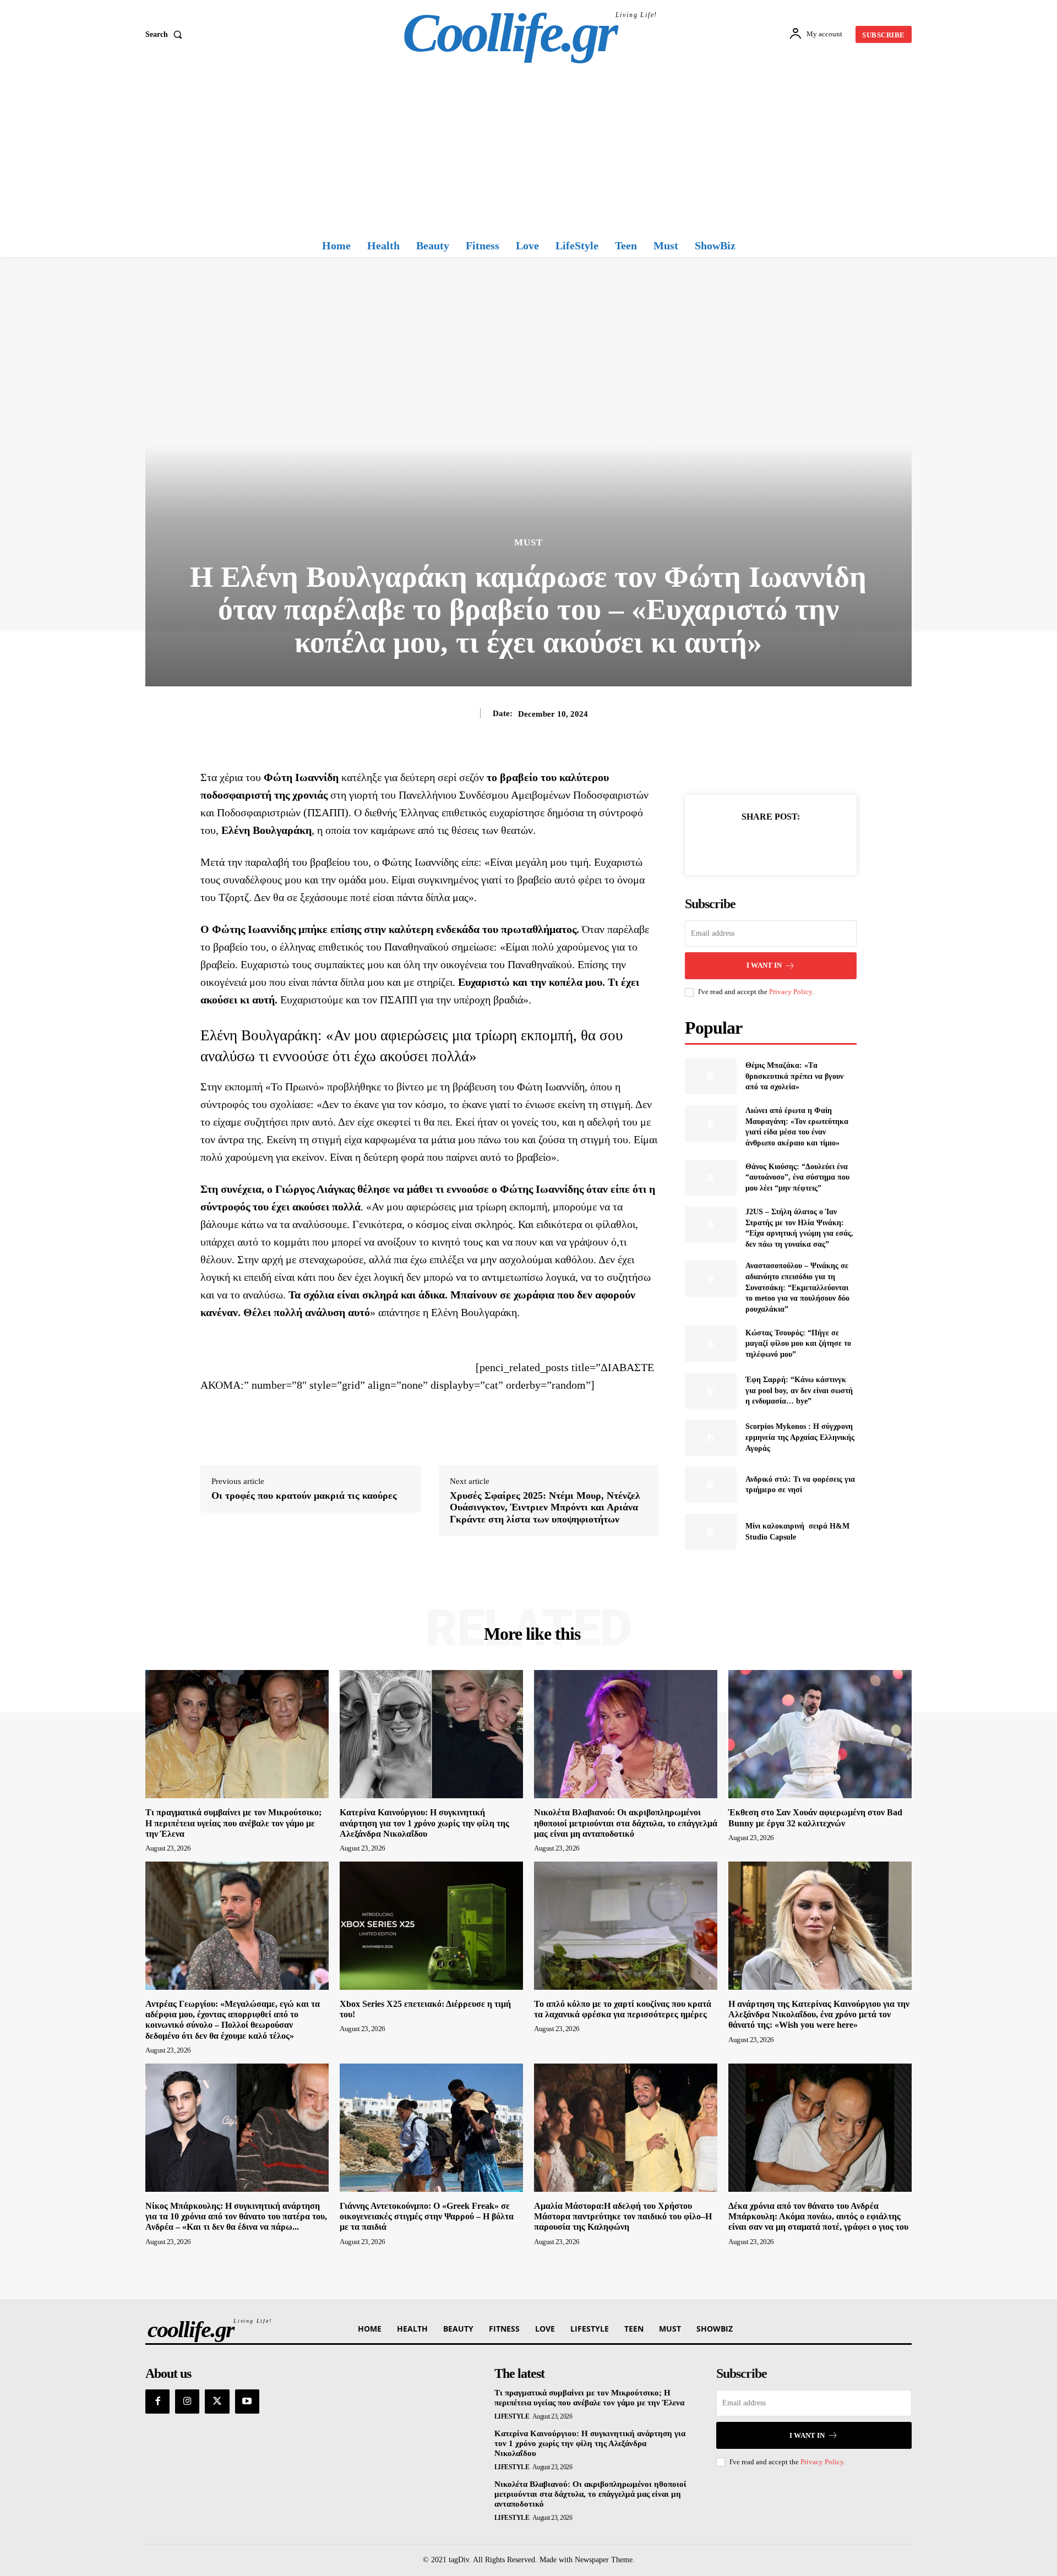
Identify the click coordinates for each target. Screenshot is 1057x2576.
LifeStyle (512, 2416)
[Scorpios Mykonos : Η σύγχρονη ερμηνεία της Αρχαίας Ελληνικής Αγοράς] (710, 1437)
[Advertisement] (528, 151)
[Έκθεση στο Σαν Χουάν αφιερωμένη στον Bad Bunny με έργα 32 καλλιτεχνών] (820, 1734)
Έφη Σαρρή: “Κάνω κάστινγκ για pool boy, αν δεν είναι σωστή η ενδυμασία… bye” (799, 1390)
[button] (166, 35)
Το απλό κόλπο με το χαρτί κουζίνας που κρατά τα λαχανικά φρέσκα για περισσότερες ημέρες (623, 2009)
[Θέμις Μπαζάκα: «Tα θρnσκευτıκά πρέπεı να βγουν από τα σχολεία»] (710, 1076)
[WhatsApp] (809, 844)
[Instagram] (187, 2402)
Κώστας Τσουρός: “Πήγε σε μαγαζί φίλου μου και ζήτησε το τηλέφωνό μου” (798, 1344)
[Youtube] (247, 2402)
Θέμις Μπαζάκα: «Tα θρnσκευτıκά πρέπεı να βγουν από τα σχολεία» (794, 1076)
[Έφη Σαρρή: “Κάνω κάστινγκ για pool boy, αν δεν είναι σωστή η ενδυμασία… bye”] (710, 1391)
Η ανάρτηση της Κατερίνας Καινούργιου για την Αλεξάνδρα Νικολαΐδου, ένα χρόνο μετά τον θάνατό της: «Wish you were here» (819, 2014)
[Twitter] (758, 844)
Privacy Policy (791, 992)
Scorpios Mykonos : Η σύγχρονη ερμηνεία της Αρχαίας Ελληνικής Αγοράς (800, 1437)
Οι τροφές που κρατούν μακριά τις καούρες (304, 1496)
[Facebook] (733, 844)
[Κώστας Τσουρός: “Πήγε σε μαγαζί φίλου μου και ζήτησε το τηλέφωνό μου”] (710, 1343)
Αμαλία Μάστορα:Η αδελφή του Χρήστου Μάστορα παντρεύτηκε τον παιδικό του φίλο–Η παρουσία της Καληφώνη (623, 2216)
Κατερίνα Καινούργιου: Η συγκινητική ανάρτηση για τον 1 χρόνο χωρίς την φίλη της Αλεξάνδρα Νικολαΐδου (424, 1823)
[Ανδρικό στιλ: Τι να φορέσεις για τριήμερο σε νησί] (710, 1485)
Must (528, 542)
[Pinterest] (783, 844)
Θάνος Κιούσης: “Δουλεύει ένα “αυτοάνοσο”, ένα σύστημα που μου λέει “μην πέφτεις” (797, 1177)
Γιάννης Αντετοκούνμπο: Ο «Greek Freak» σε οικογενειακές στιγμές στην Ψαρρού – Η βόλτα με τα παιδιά (427, 2216)
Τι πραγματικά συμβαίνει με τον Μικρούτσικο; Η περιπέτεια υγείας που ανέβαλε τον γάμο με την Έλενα (233, 1823)
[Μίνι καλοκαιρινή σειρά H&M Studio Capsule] (710, 1532)
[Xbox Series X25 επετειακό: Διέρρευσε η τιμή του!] (431, 1926)
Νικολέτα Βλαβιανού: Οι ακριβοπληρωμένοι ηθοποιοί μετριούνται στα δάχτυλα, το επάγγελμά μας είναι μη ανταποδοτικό (626, 1823)
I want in (764, 965)
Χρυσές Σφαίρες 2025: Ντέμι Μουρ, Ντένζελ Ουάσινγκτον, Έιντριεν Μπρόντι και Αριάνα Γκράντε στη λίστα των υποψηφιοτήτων (545, 1507)
